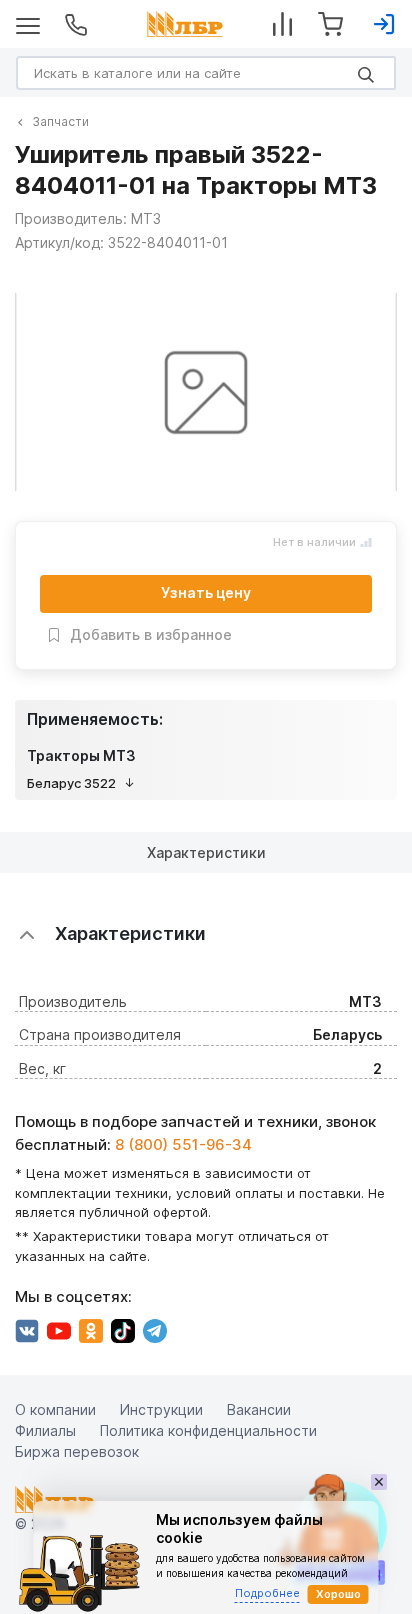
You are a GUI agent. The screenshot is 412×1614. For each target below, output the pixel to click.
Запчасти (60, 121)
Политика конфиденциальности (208, 1430)
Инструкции (161, 1409)
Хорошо (338, 1594)
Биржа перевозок (77, 1451)
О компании (55, 1409)
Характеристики (206, 852)
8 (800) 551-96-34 (183, 1144)
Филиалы (45, 1430)
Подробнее (267, 1593)
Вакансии (259, 1409)
